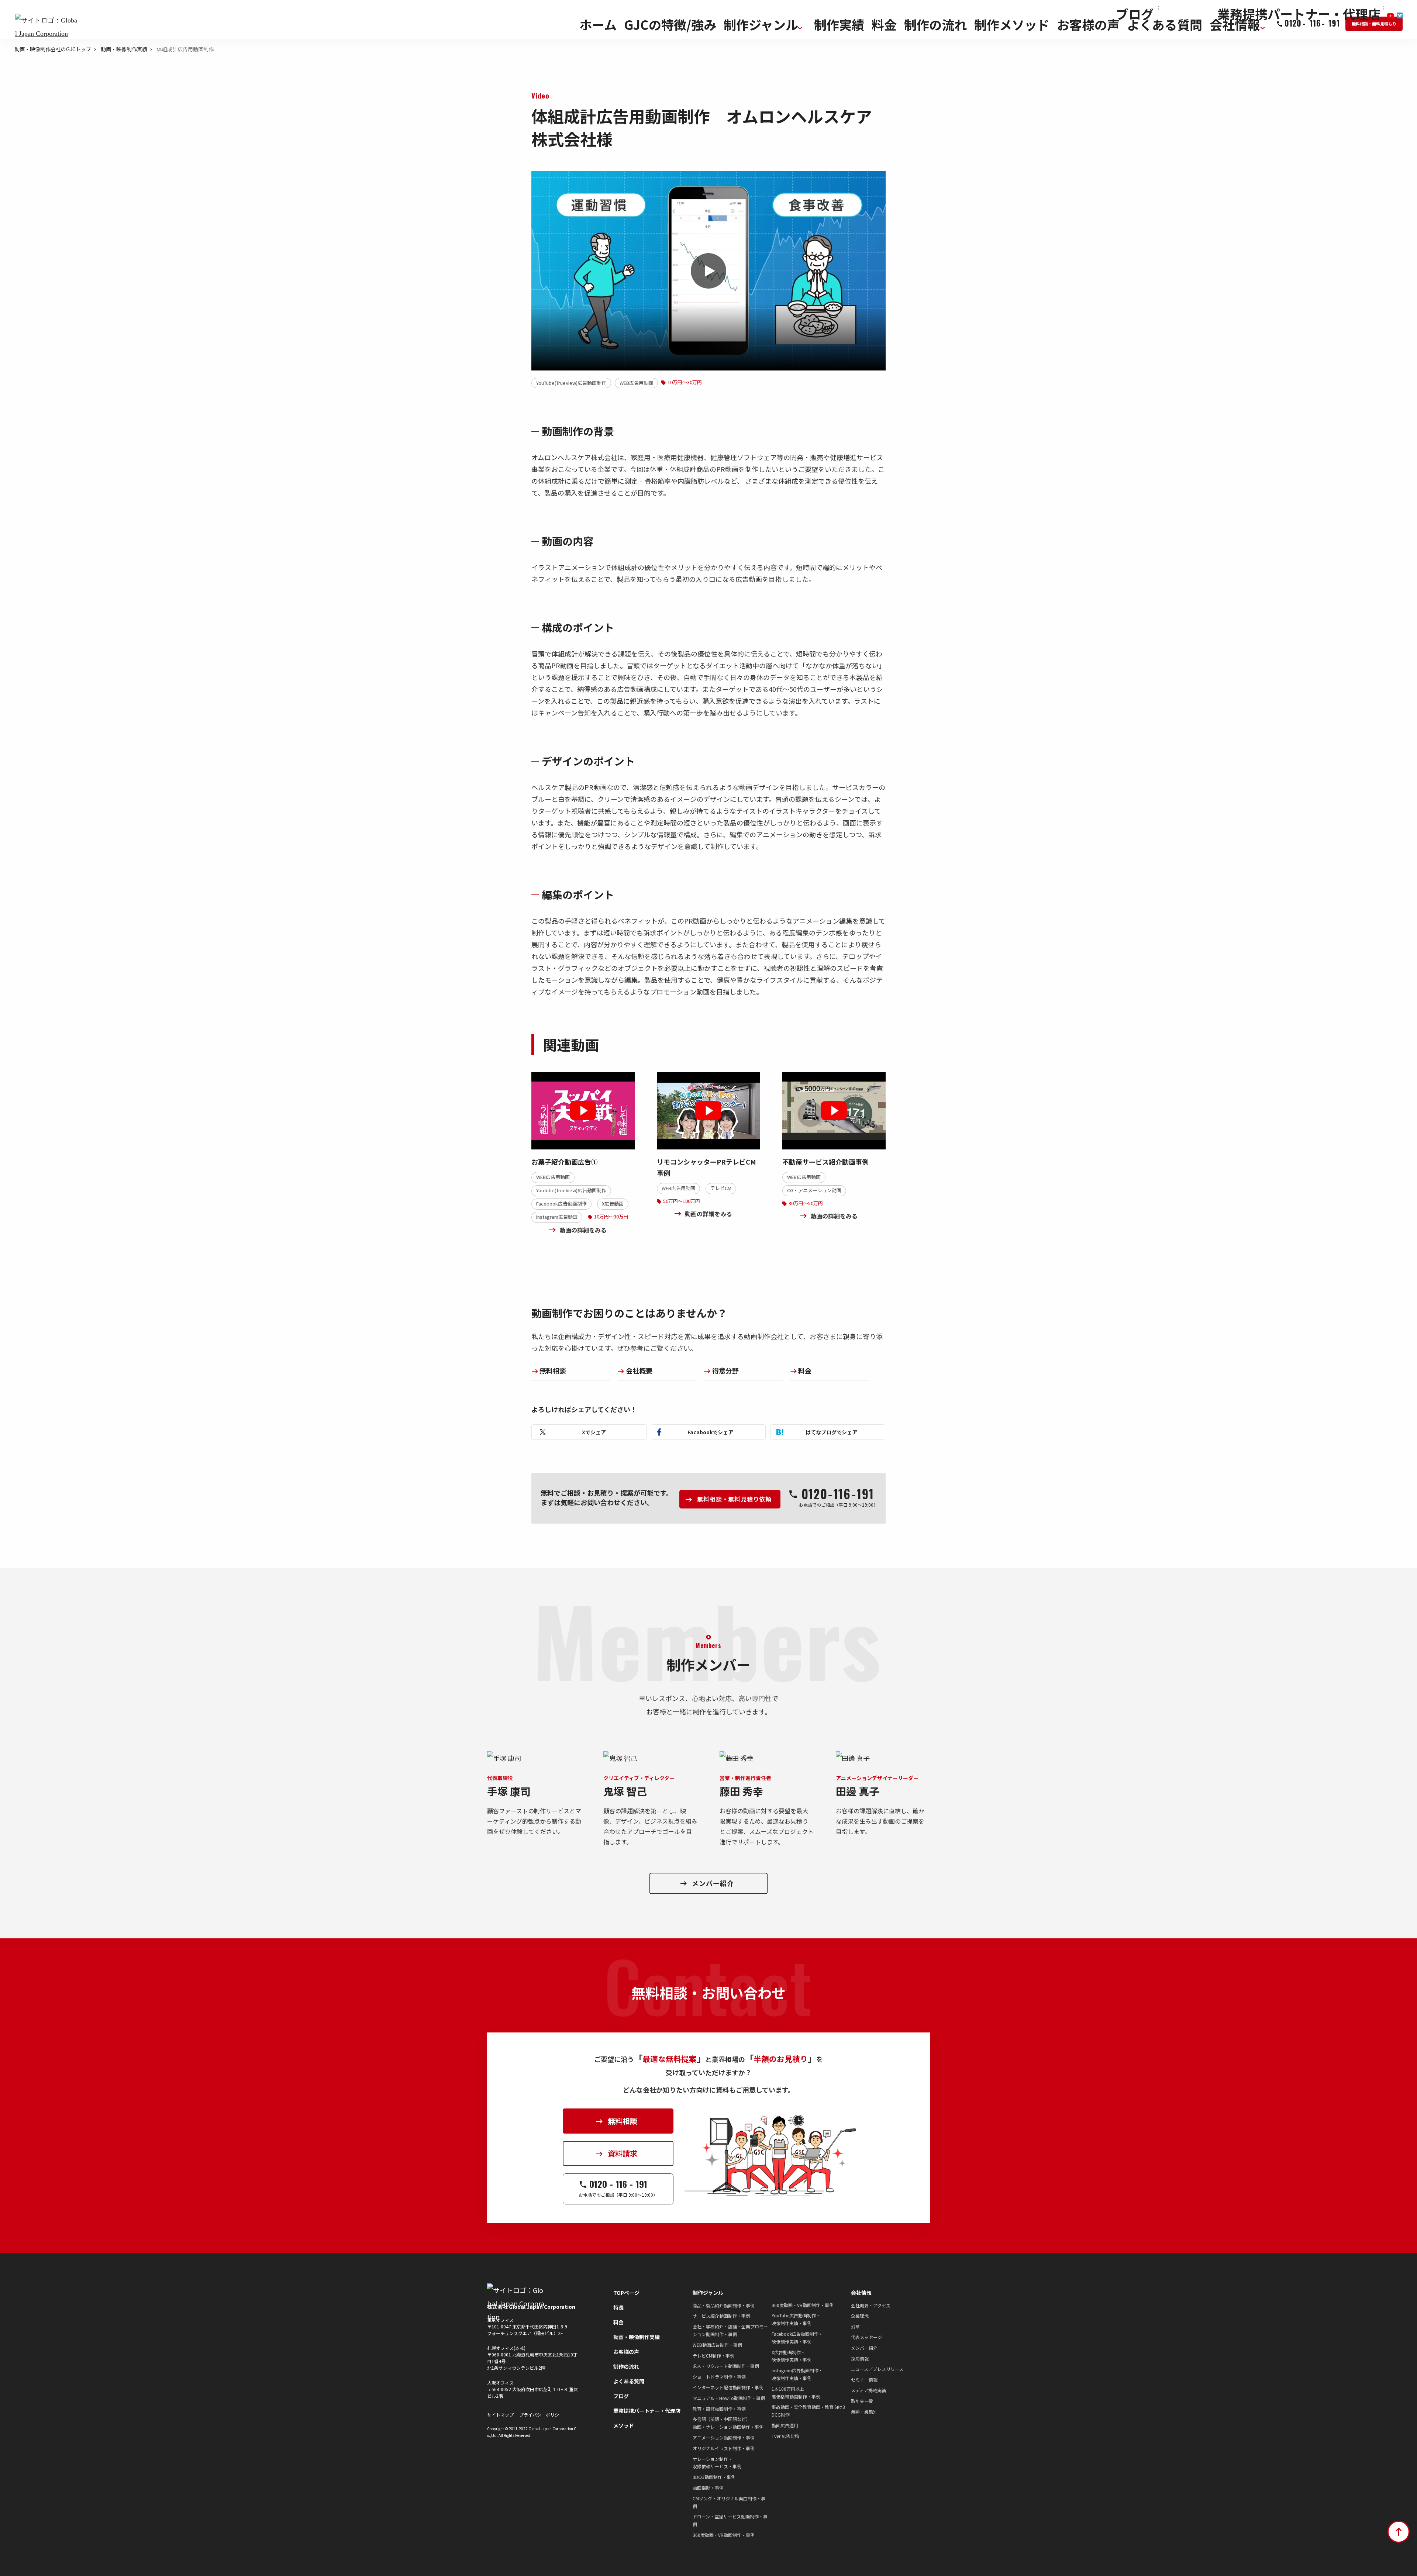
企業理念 (860, 2316)
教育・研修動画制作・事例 (719, 2409)
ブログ (621, 2396)
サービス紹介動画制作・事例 (721, 2316)
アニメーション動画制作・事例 (724, 2437)
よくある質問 (629, 2381)
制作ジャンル (708, 2293)
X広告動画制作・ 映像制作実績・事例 (792, 2356)
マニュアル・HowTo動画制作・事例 (729, 2398)
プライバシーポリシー (541, 2415)
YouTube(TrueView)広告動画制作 (571, 383)
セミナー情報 (864, 2380)
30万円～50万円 (806, 1203)
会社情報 (861, 2293)
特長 (618, 2307)
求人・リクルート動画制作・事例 (726, 2366)
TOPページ (626, 2293)
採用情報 (860, 2358)
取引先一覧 (862, 2401)
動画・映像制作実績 (124, 49)
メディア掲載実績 (868, 2390)
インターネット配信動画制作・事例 (728, 2387)
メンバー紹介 (864, 2348)
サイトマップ (500, 2415)
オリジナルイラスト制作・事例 (724, 2448)
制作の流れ (626, 2366)
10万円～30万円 (685, 382)
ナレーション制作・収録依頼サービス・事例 (717, 2463)
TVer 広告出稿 (785, 2436)
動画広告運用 (785, 2425)
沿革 (855, 2326)
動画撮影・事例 (708, 2488)
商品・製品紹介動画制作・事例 (724, 2305)
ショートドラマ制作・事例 (719, 2377)
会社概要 (639, 1370)
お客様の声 (626, 2352)
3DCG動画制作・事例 (714, 2477)
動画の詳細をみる (583, 1230)
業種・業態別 (864, 2412)
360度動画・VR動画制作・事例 (724, 2535)
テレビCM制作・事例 (713, 2356)
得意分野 (725, 1370)
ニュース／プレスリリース (877, 2369)
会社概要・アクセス (871, 2305)
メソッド (624, 2425)
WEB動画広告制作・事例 (717, 2345)
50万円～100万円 (682, 1201)
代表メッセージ (866, 2337)
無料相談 (553, 1370)
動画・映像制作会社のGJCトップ (53, 49)
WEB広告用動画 (636, 383)
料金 (805, 1370)
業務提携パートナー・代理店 (647, 2411)
